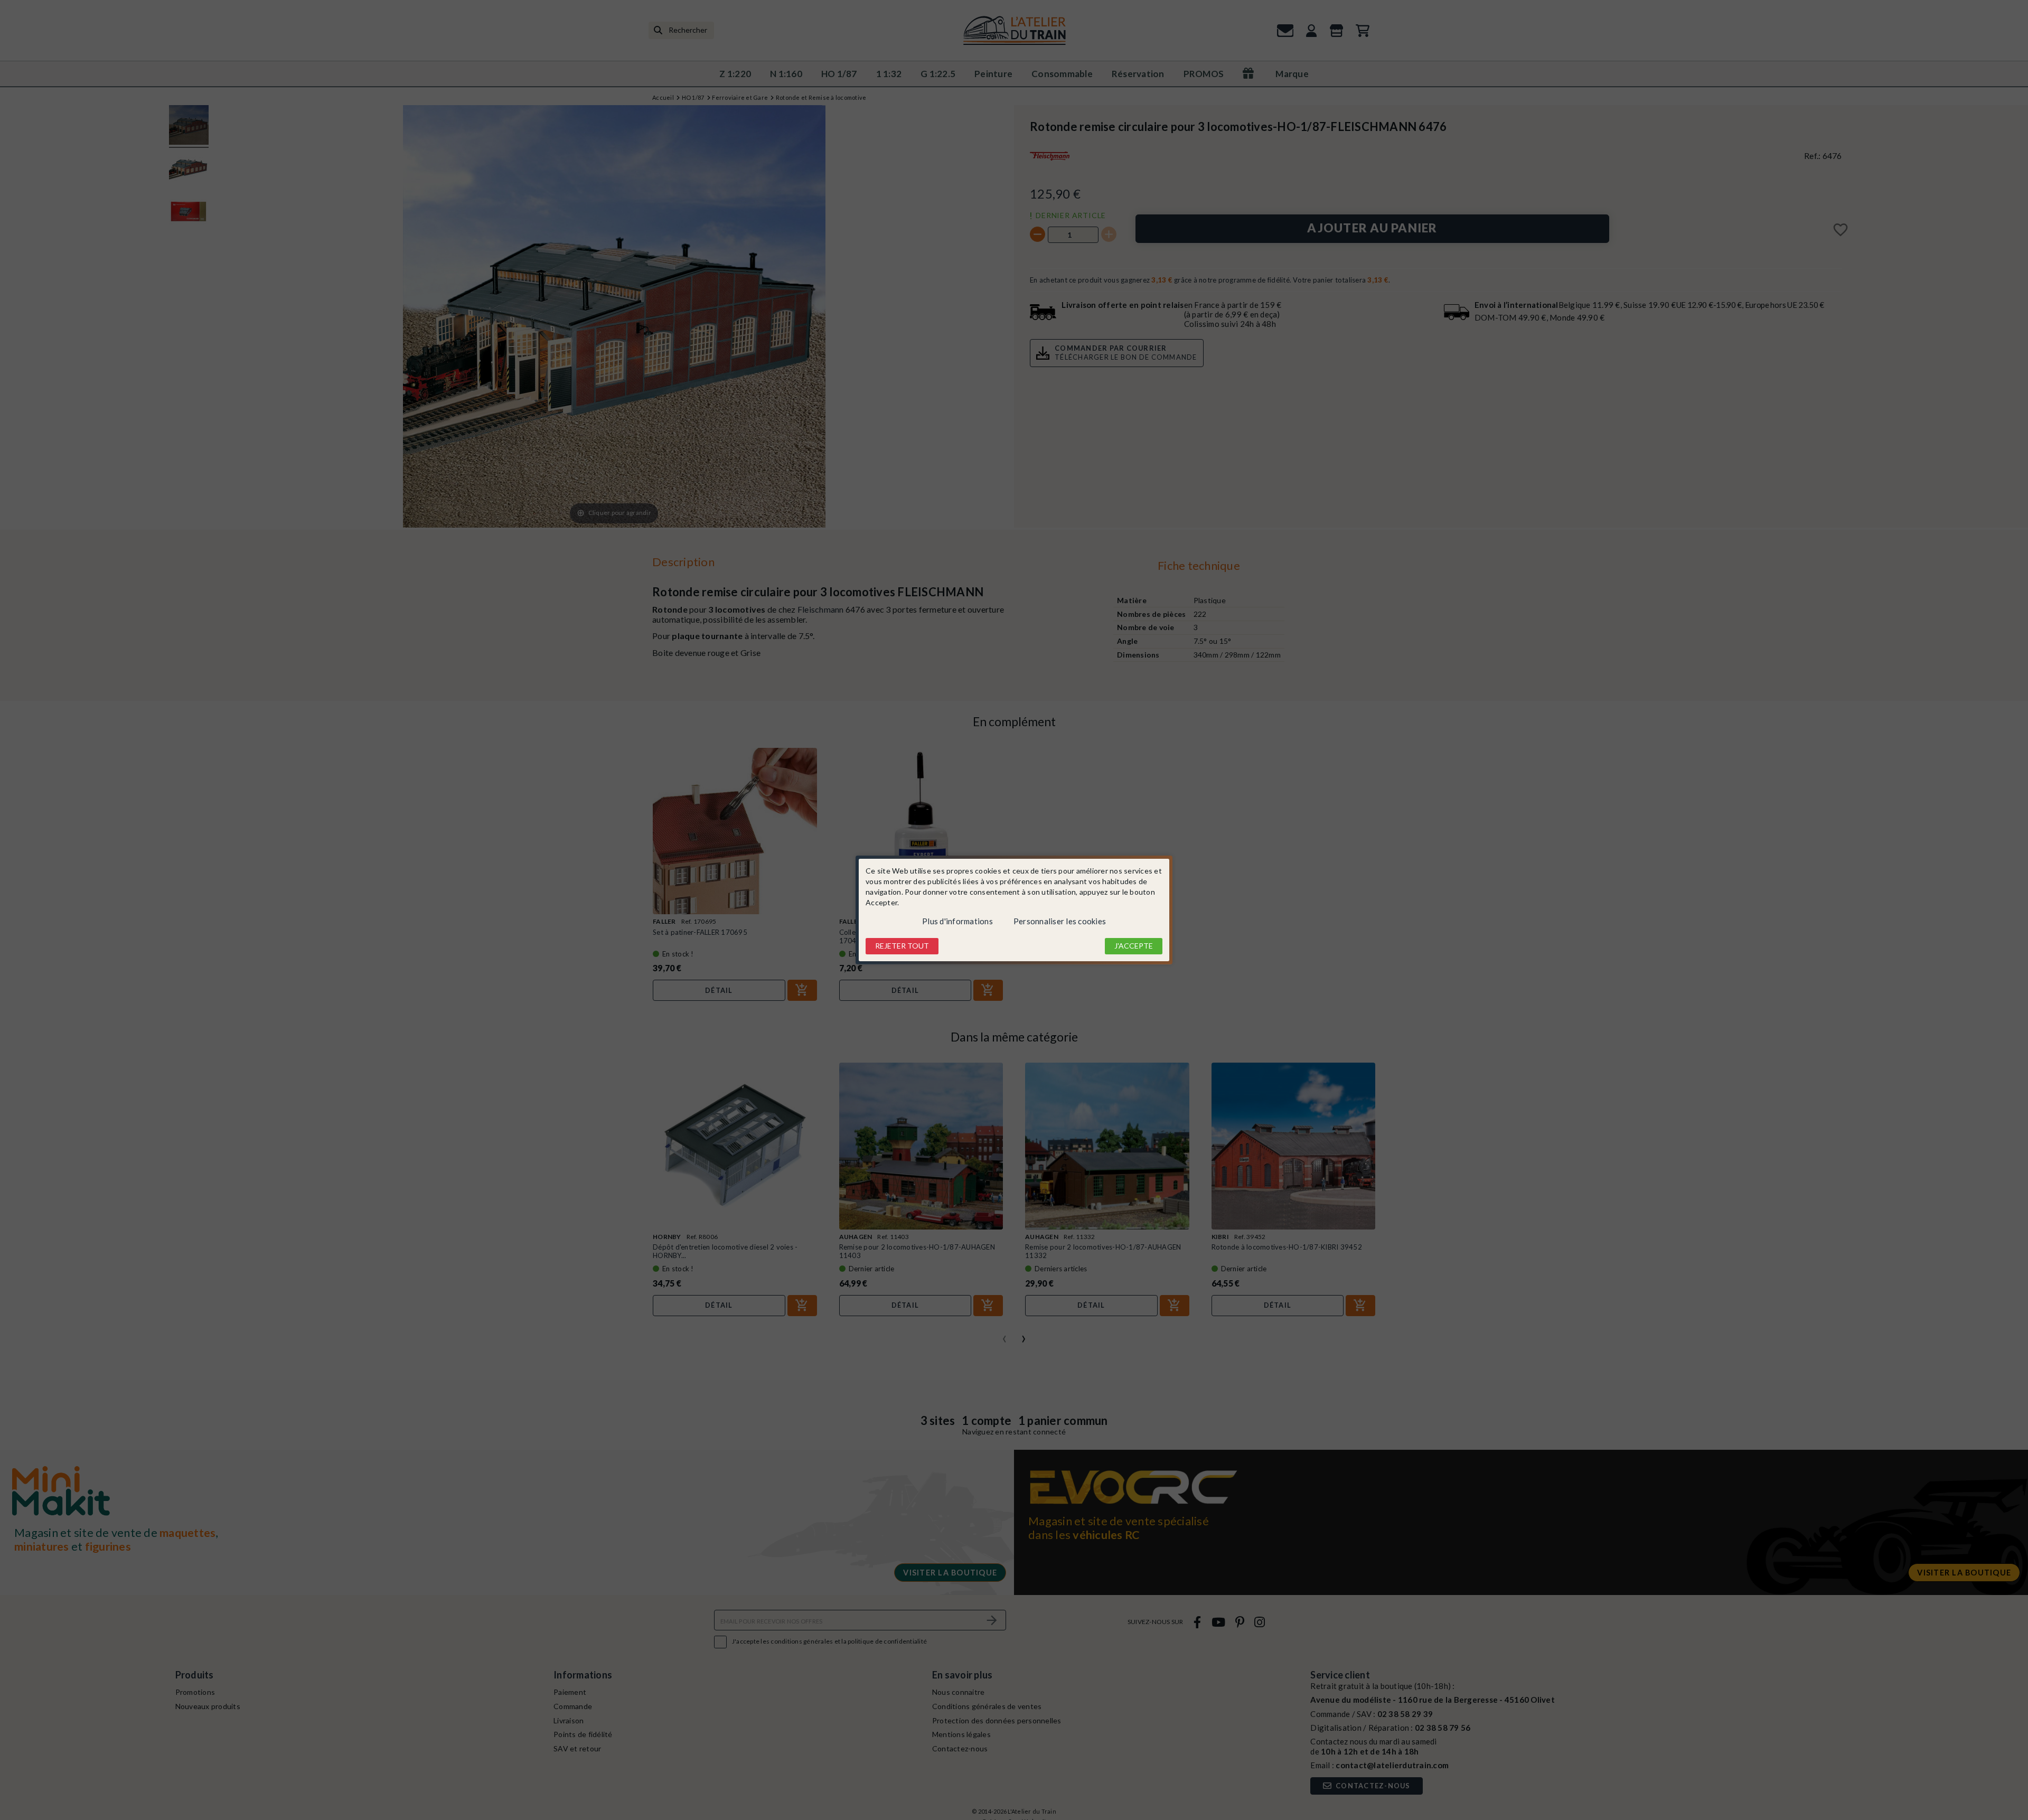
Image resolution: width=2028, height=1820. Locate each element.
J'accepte (1134, 946)
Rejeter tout (902, 946)
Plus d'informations (957, 921)
